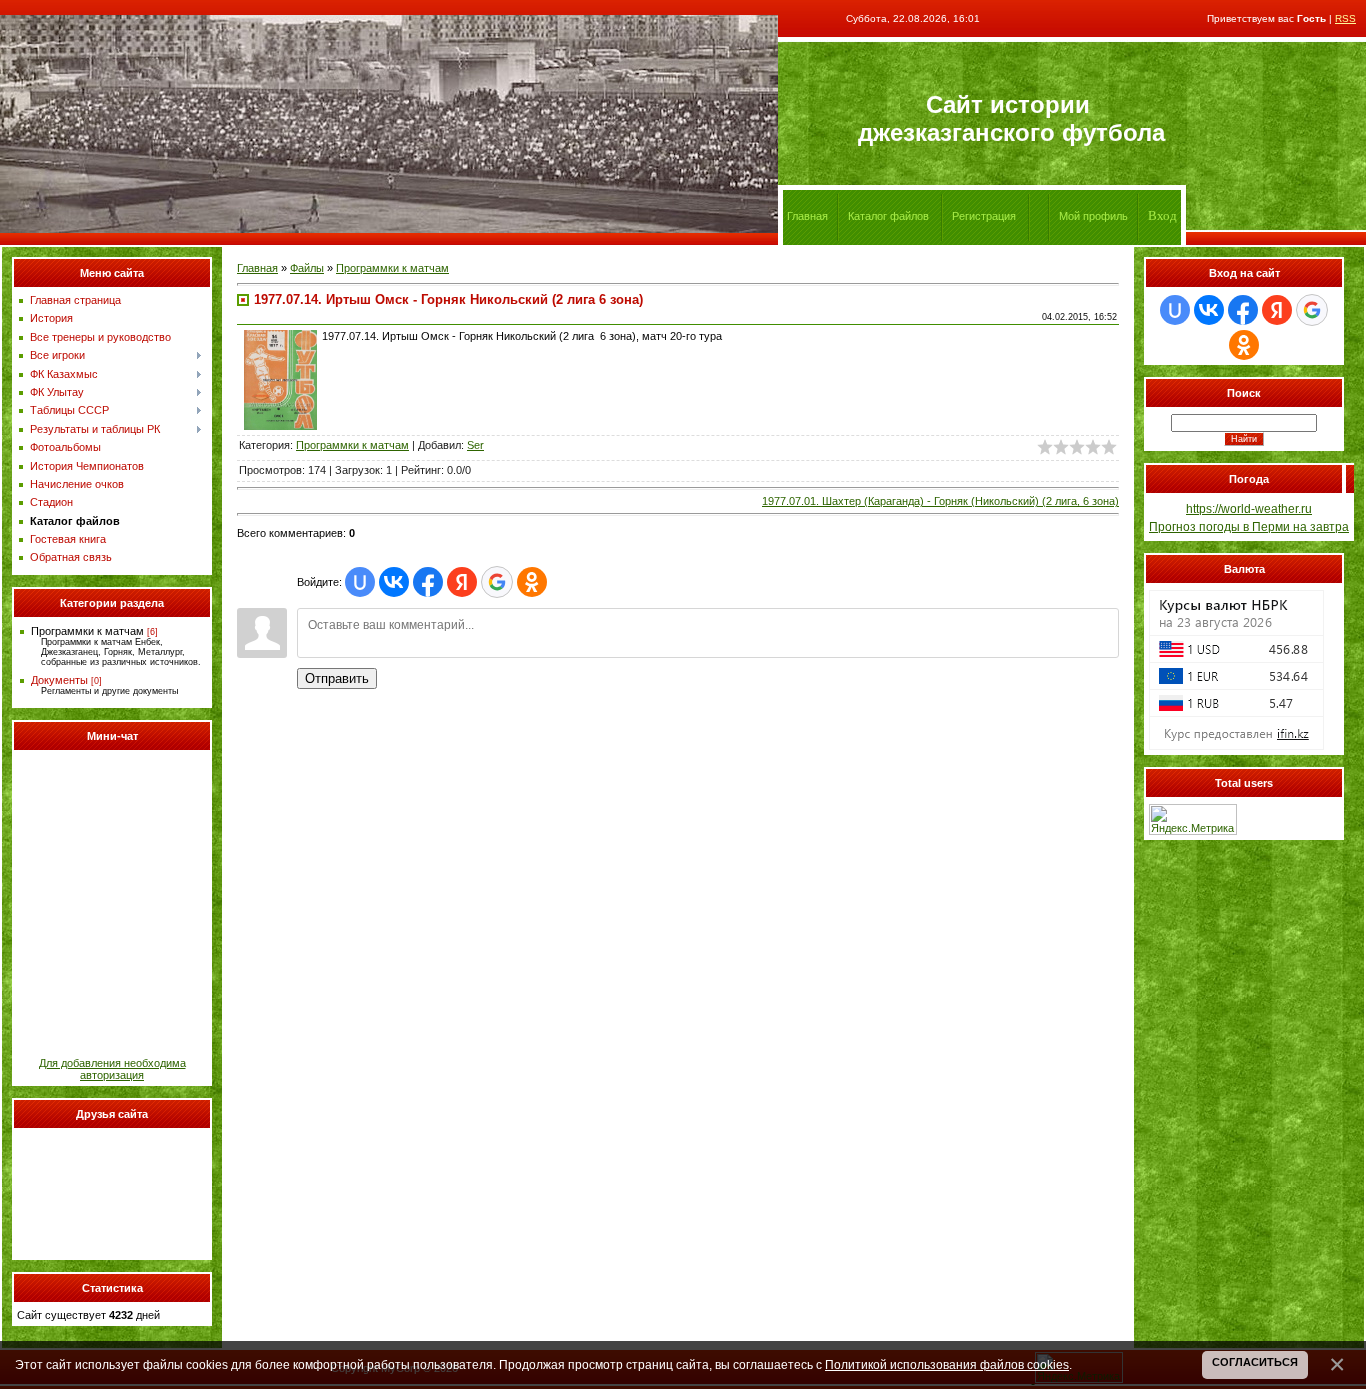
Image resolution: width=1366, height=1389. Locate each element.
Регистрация (984, 216)
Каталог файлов (888, 216)
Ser (475, 445)
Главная (257, 268)
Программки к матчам (87, 631)
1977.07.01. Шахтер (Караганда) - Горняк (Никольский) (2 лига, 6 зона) (940, 501)
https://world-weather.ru (1249, 509)
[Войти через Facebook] (428, 582)
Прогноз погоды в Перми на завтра (1249, 527)
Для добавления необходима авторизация (112, 1069)
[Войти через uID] (360, 582)
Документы (59, 680)
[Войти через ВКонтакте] (394, 582)
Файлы (307, 268)
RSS (1345, 18)
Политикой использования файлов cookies (947, 1364)
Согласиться (1255, 1362)
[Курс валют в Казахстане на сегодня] (1236, 746)
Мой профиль (1093, 216)
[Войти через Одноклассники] (532, 582)
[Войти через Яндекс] (462, 582)
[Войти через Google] (497, 582)
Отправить (337, 678)
